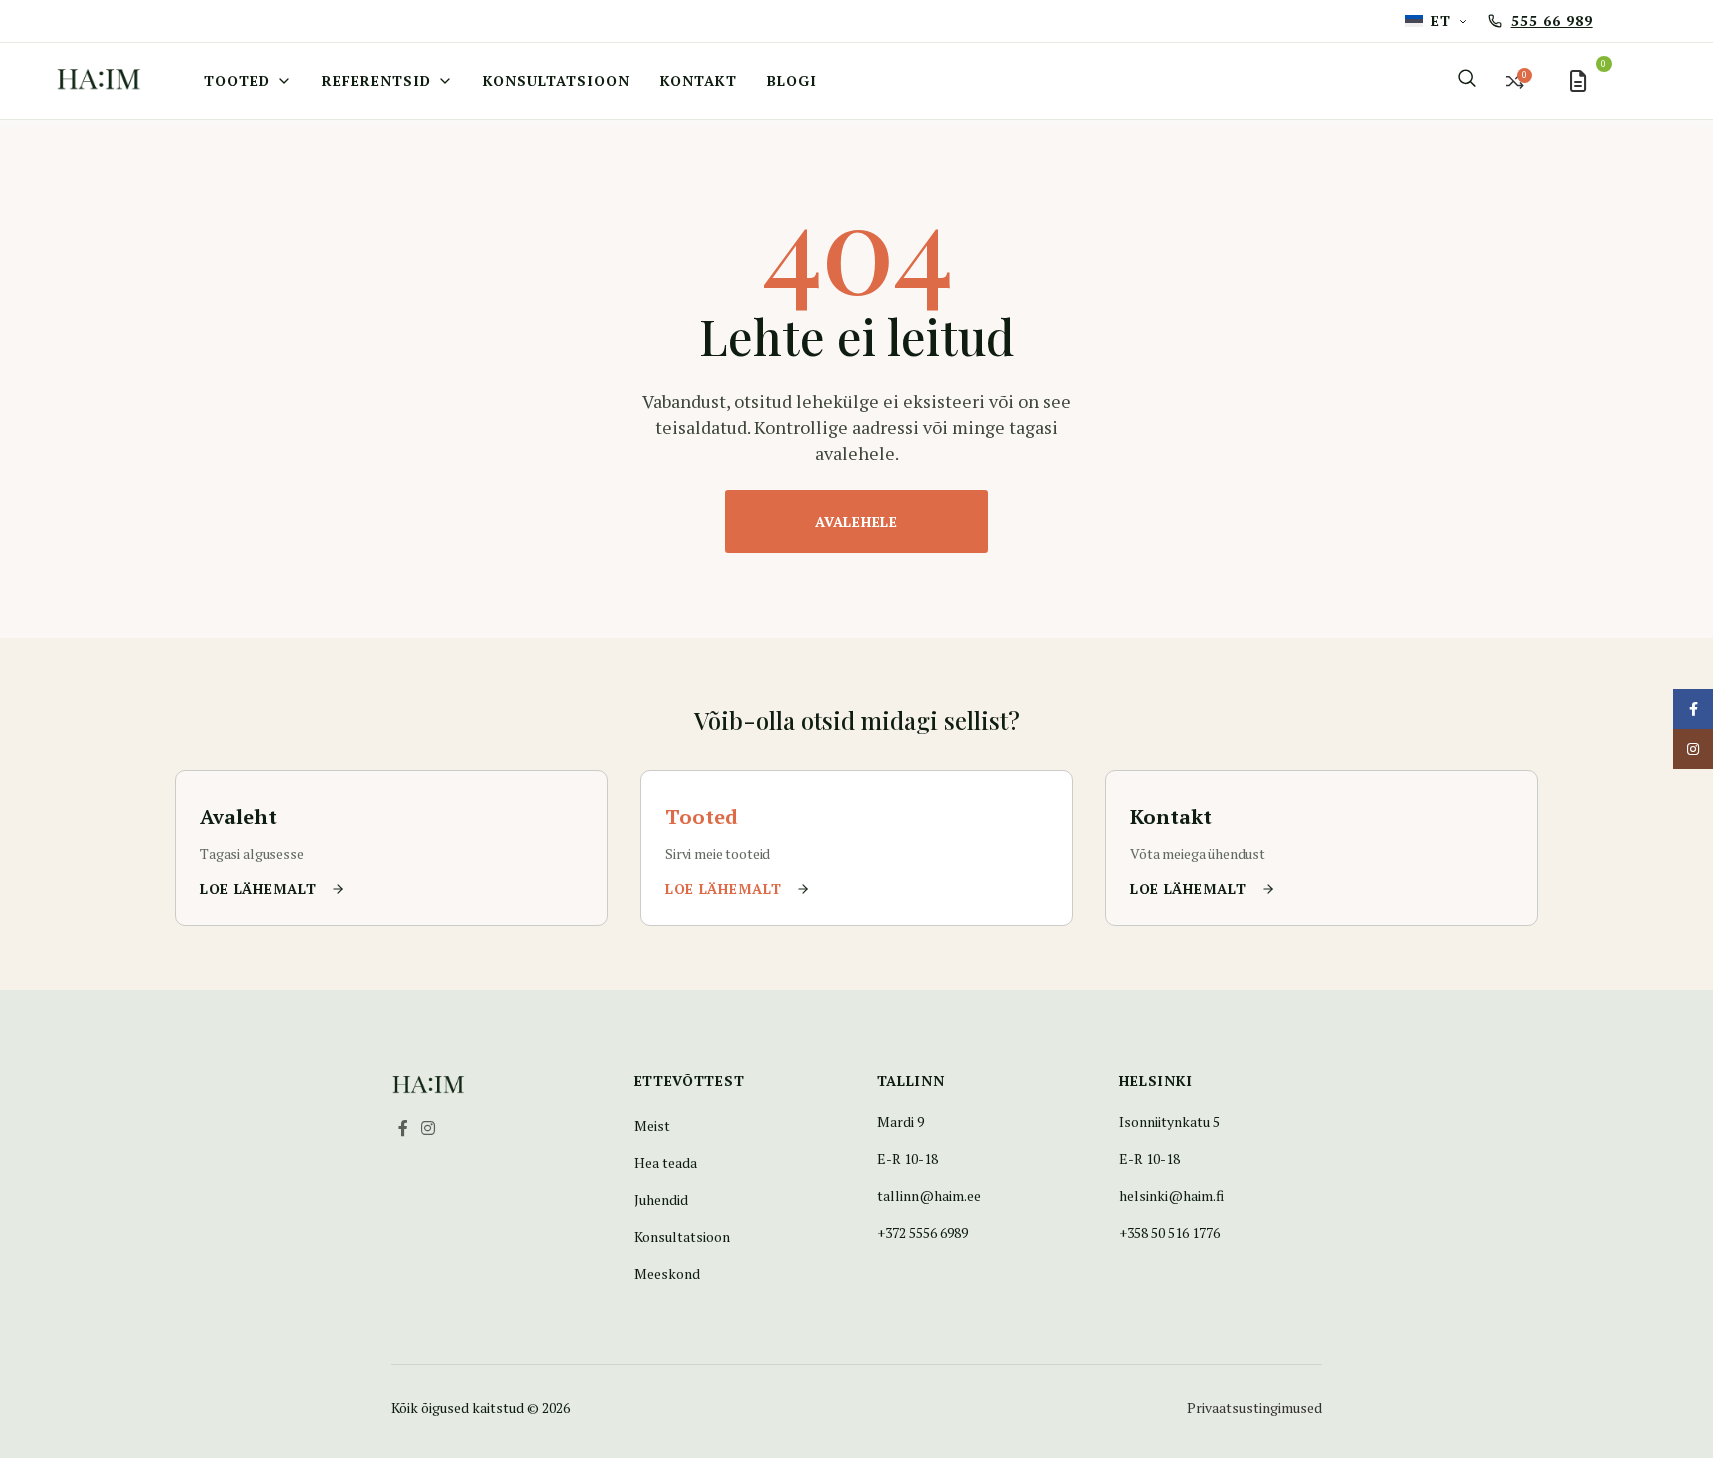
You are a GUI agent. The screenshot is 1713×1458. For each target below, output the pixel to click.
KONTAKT (698, 80)
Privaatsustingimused (1254, 1407)
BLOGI (792, 80)
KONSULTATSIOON (556, 80)
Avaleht (238, 816)
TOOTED (237, 80)
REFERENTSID (376, 80)
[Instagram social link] (428, 1129)
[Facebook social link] (403, 1129)
